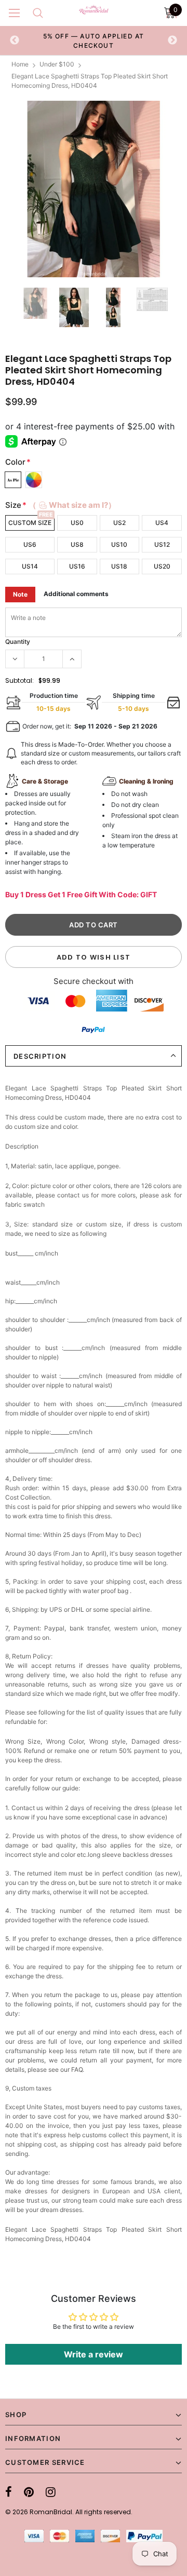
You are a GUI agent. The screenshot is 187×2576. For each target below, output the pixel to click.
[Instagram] (51, 2492)
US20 (162, 566)
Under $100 (57, 64)
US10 (119, 544)
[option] (94, 41)
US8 (77, 544)
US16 (77, 566)
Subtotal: (19, 680)
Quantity (18, 642)
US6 (30, 544)
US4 (162, 523)
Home (20, 64)
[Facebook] (9, 2492)
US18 (119, 566)
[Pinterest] (29, 2492)
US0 (77, 523)
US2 (119, 523)
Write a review (94, 2354)
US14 (30, 566)
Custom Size (30, 523)
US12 (162, 544)
